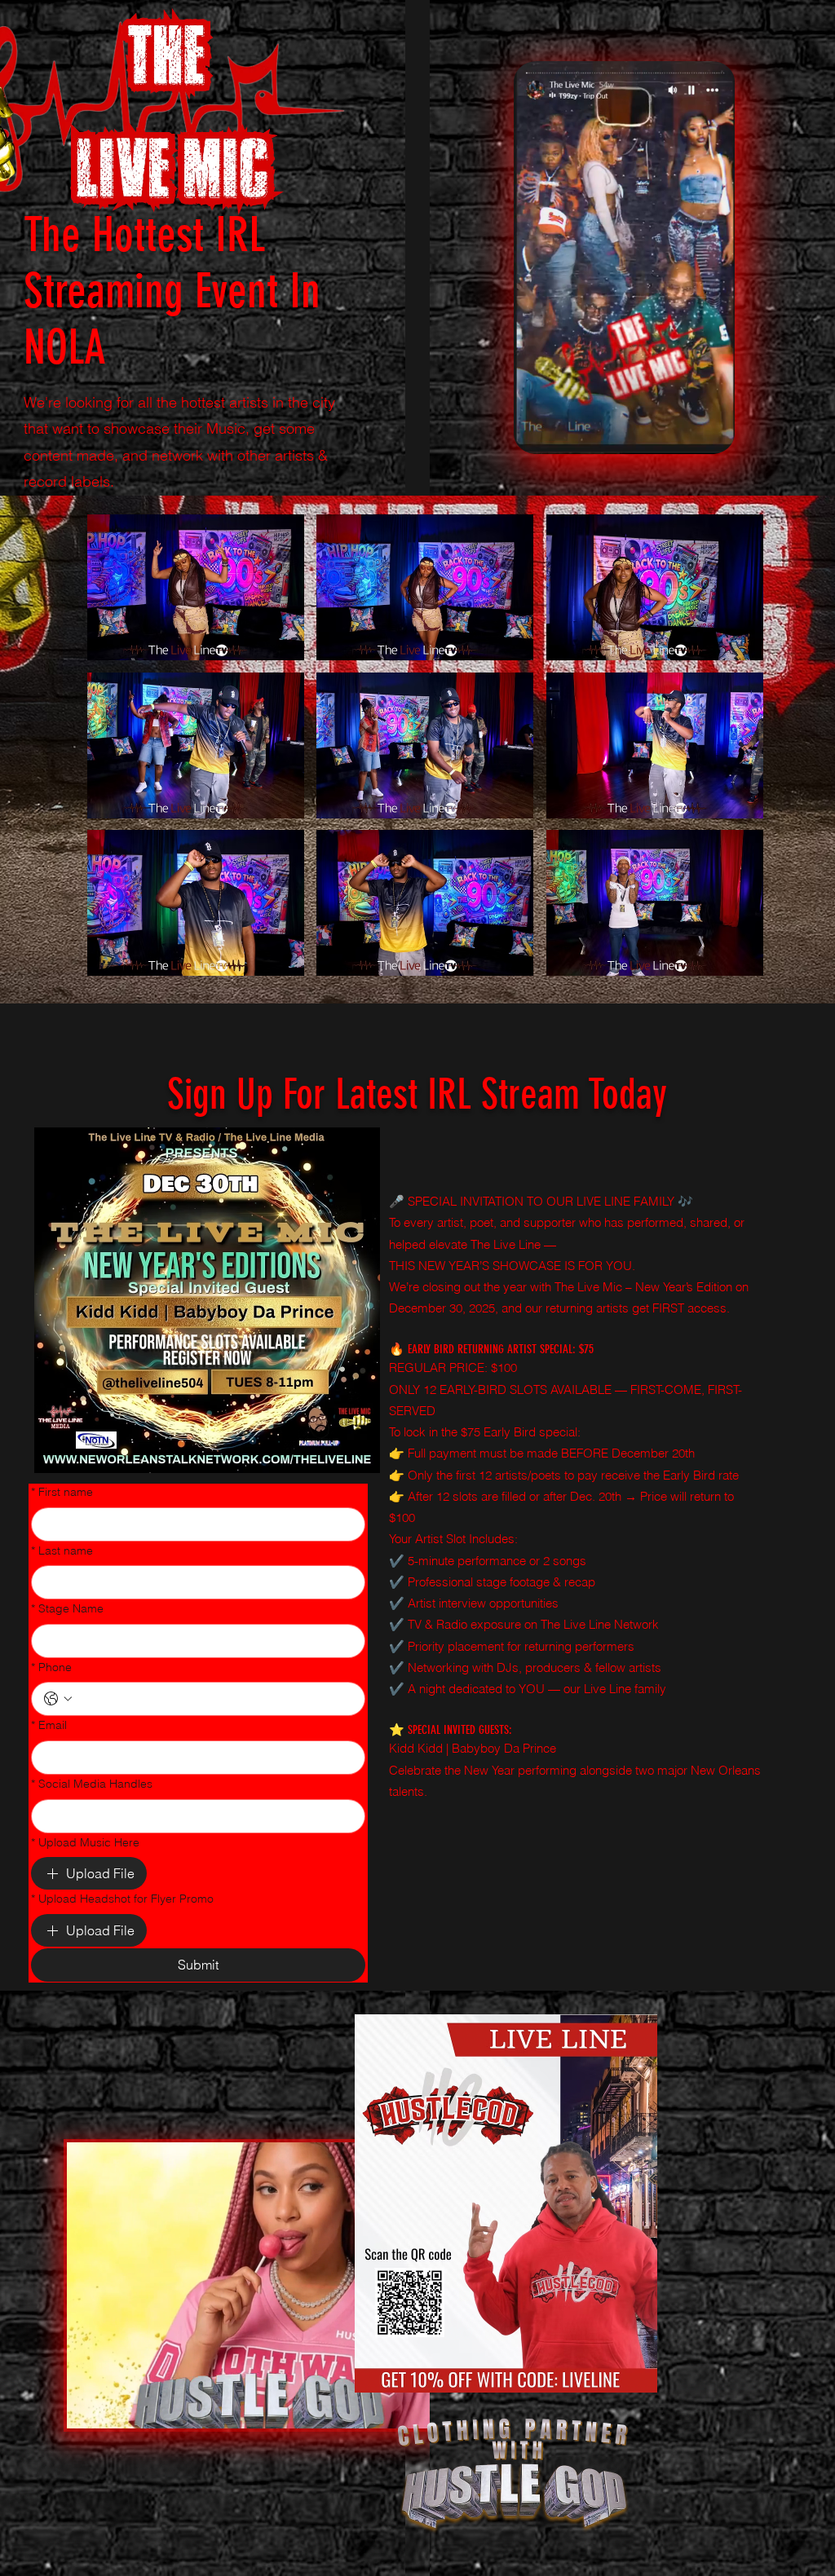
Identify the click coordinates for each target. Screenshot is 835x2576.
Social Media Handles (92, 1784)
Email (49, 1725)
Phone (51, 1667)
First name (62, 1492)
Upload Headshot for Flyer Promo (122, 1899)
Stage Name (67, 1608)
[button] (714, 436)
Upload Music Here (85, 1842)
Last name (62, 1550)
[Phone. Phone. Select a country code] (58, 1699)
